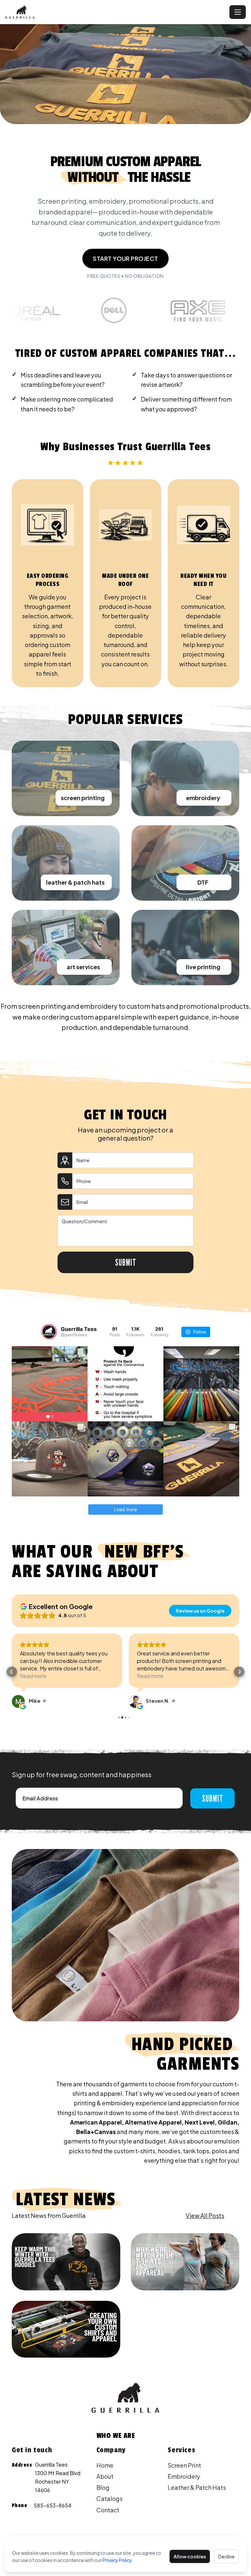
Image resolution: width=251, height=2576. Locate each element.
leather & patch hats (75, 882)
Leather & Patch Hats (197, 2487)
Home (105, 2465)
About (105, 2476)
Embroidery (184, 2476)
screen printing (83, 798)
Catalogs (109, 2498)
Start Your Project (125, 258)
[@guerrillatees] (49, 1332)
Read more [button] (33, 1676)
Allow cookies (190, 2556)
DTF (203, 882)
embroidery (203, 798)
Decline (226, 2556)
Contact (108, 2510)
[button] (12, 1672)
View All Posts (205, 2215)
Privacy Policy (117, 2560)
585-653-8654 (53, 2505)
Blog (103, 2487)
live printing (203, 967)
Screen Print (184, 2465)
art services (83, 967)
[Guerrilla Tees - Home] (116, 12)
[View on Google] (18, 1701)
